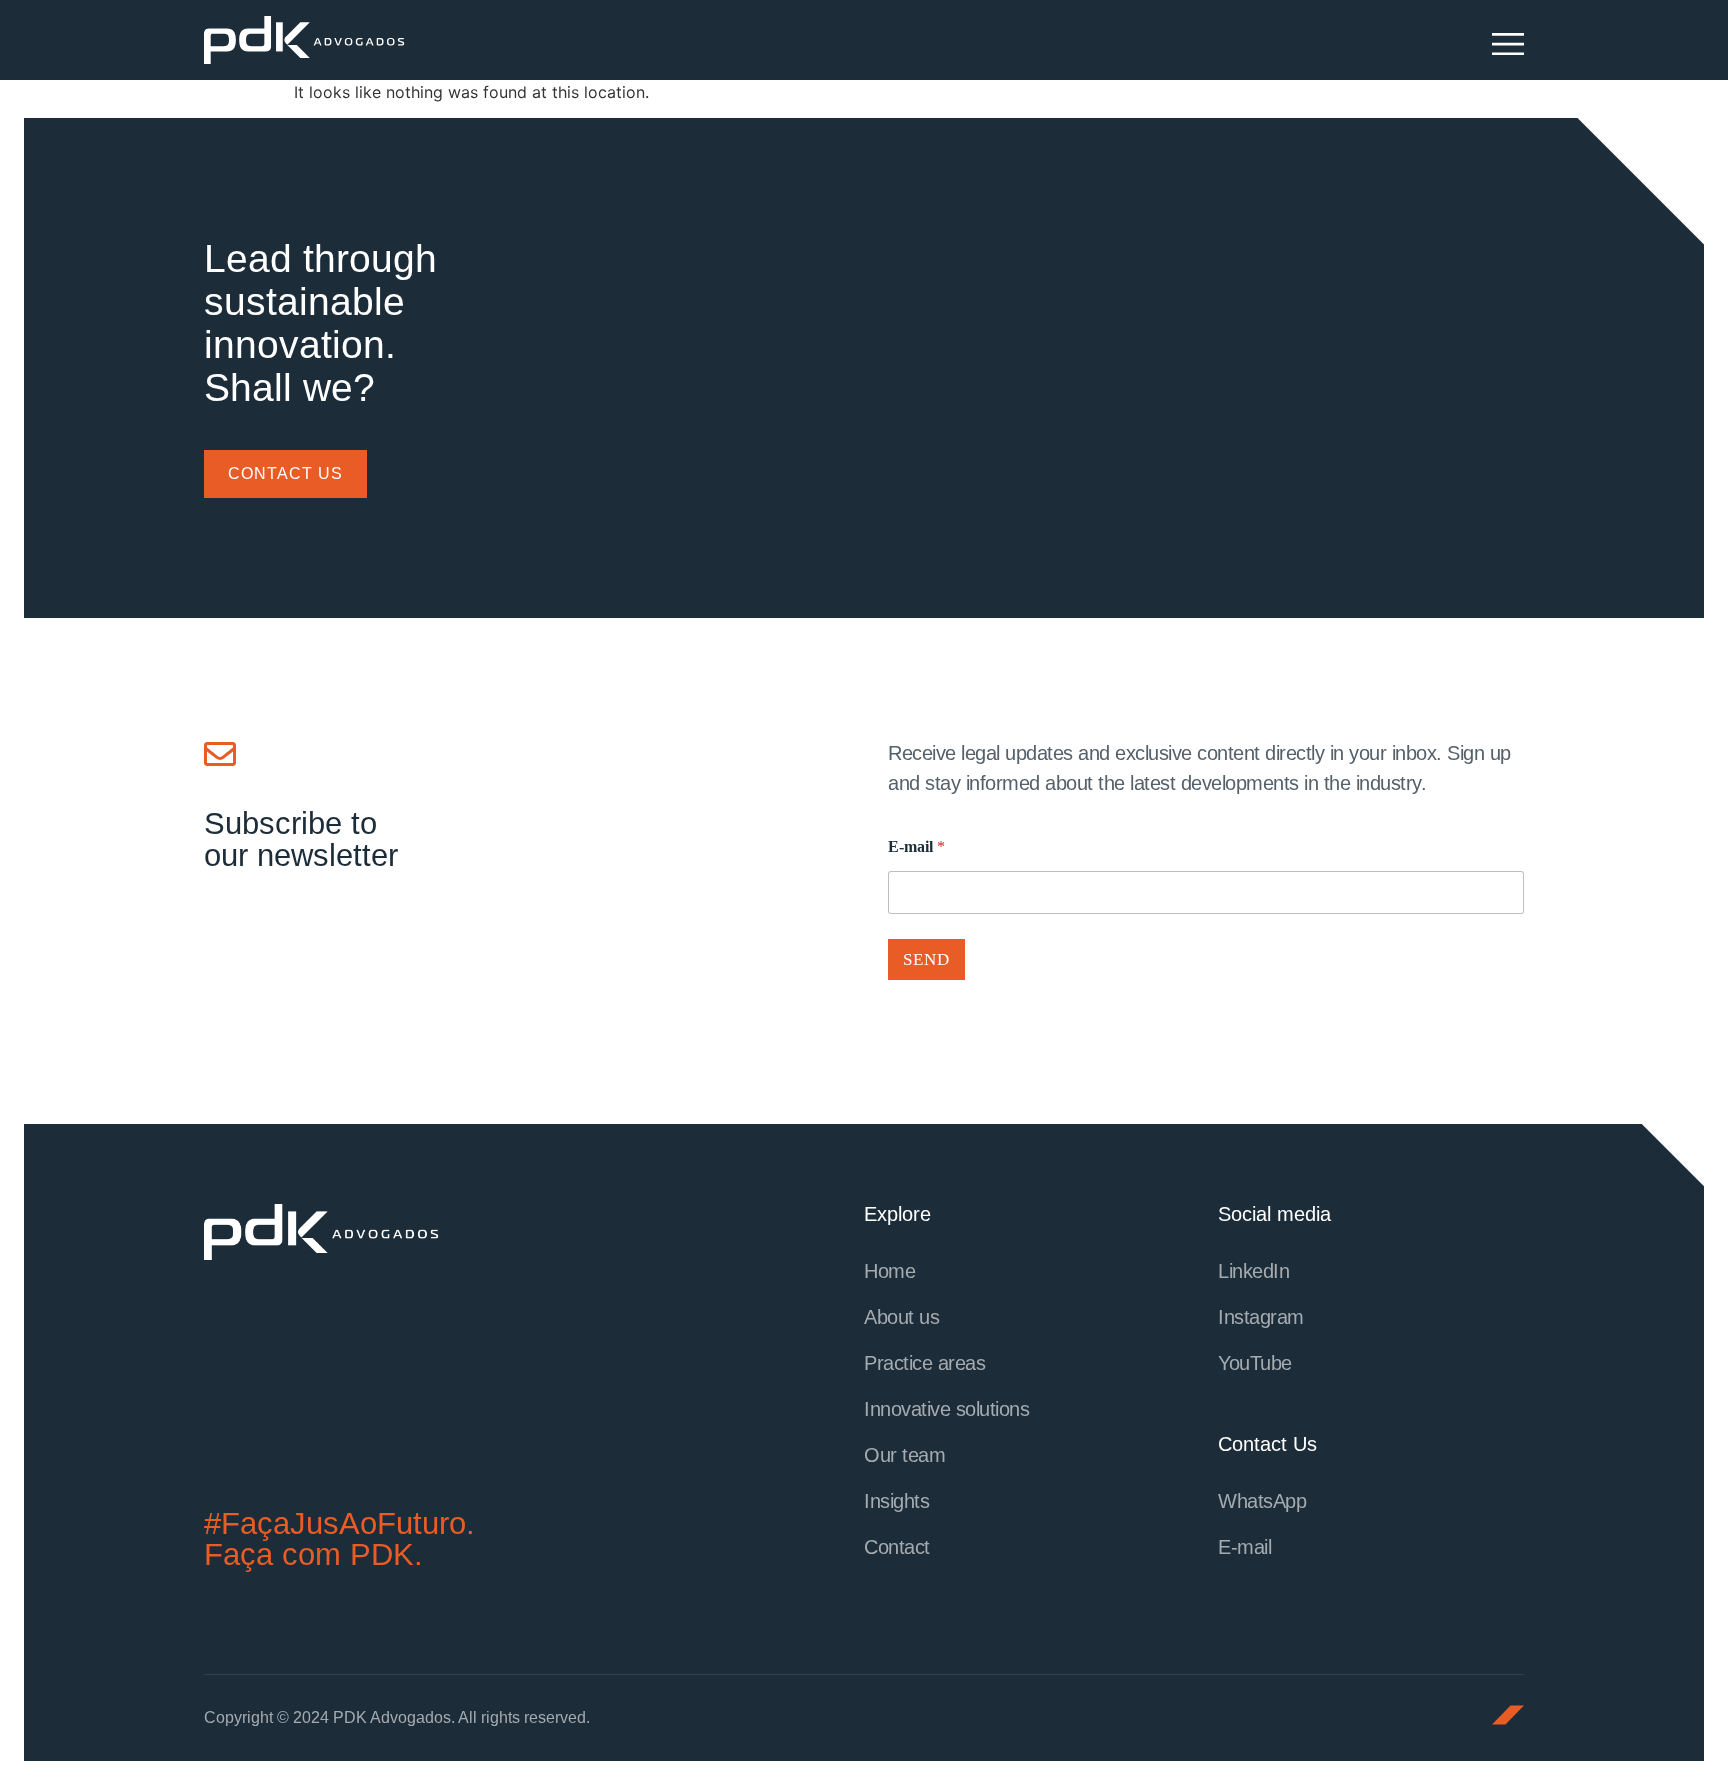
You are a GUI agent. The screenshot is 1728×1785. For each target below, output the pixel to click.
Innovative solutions (946, 1409)
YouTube (1255, 1363)
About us (901, 1317)
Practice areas (924, 1363)
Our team (904, 1455)
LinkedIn (1253, 1271)
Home (889, 1271)
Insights (896, 1501)
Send (926, 959)
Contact (897, 1547)
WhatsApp (1262, 1501)
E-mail (916, 846)
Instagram (1261, 1317)
